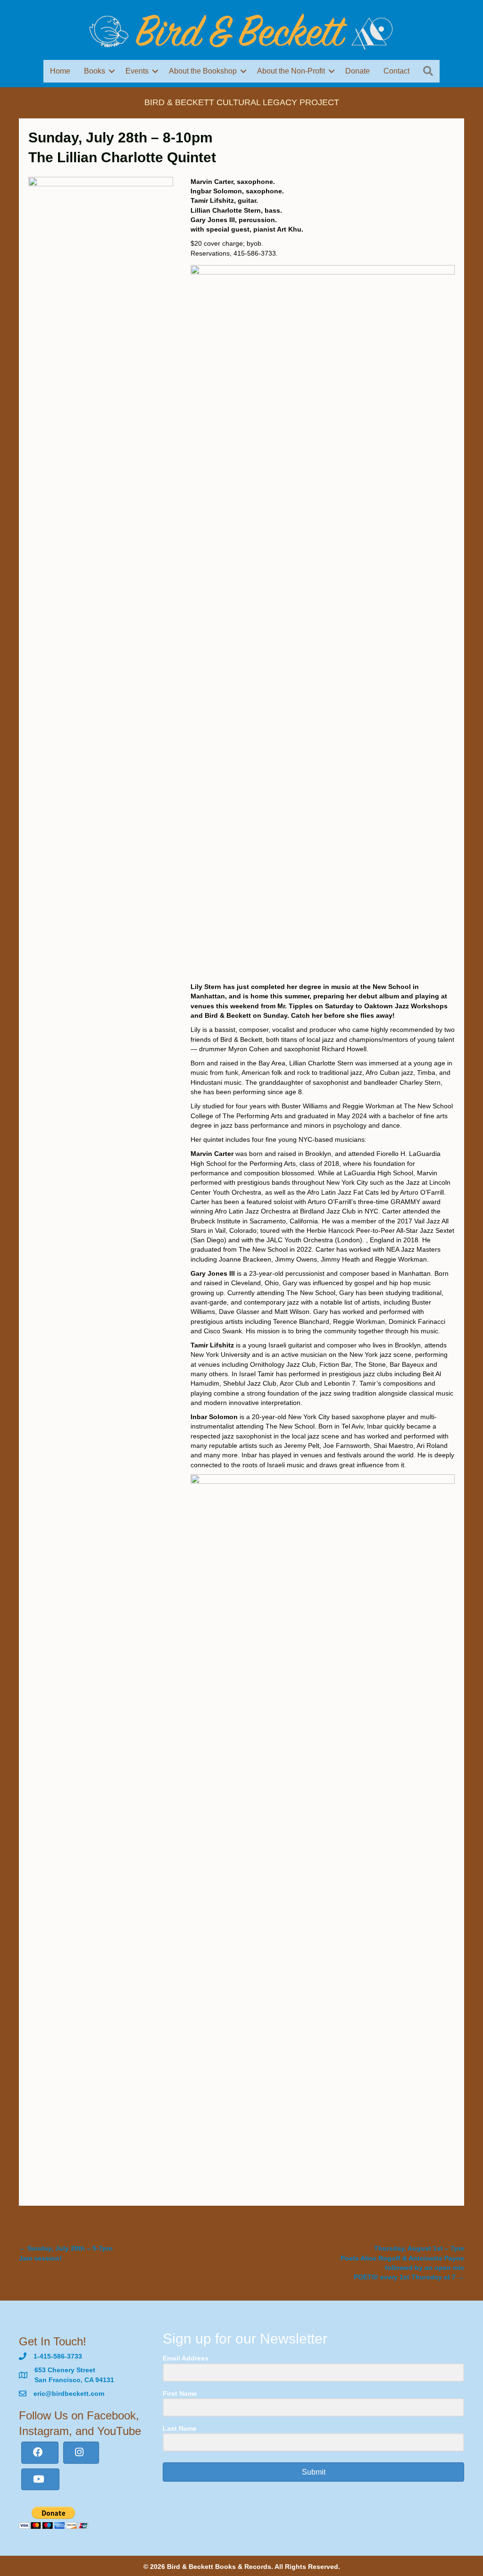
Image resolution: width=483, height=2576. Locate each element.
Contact (396, 71)
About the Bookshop (203, 71)
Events (137, 71)
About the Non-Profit (291, 71)
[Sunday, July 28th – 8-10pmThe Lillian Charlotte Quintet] (101, 530)
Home (60, 71)
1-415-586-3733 (58, 2356)
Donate (358, 71)
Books (95, 71)
